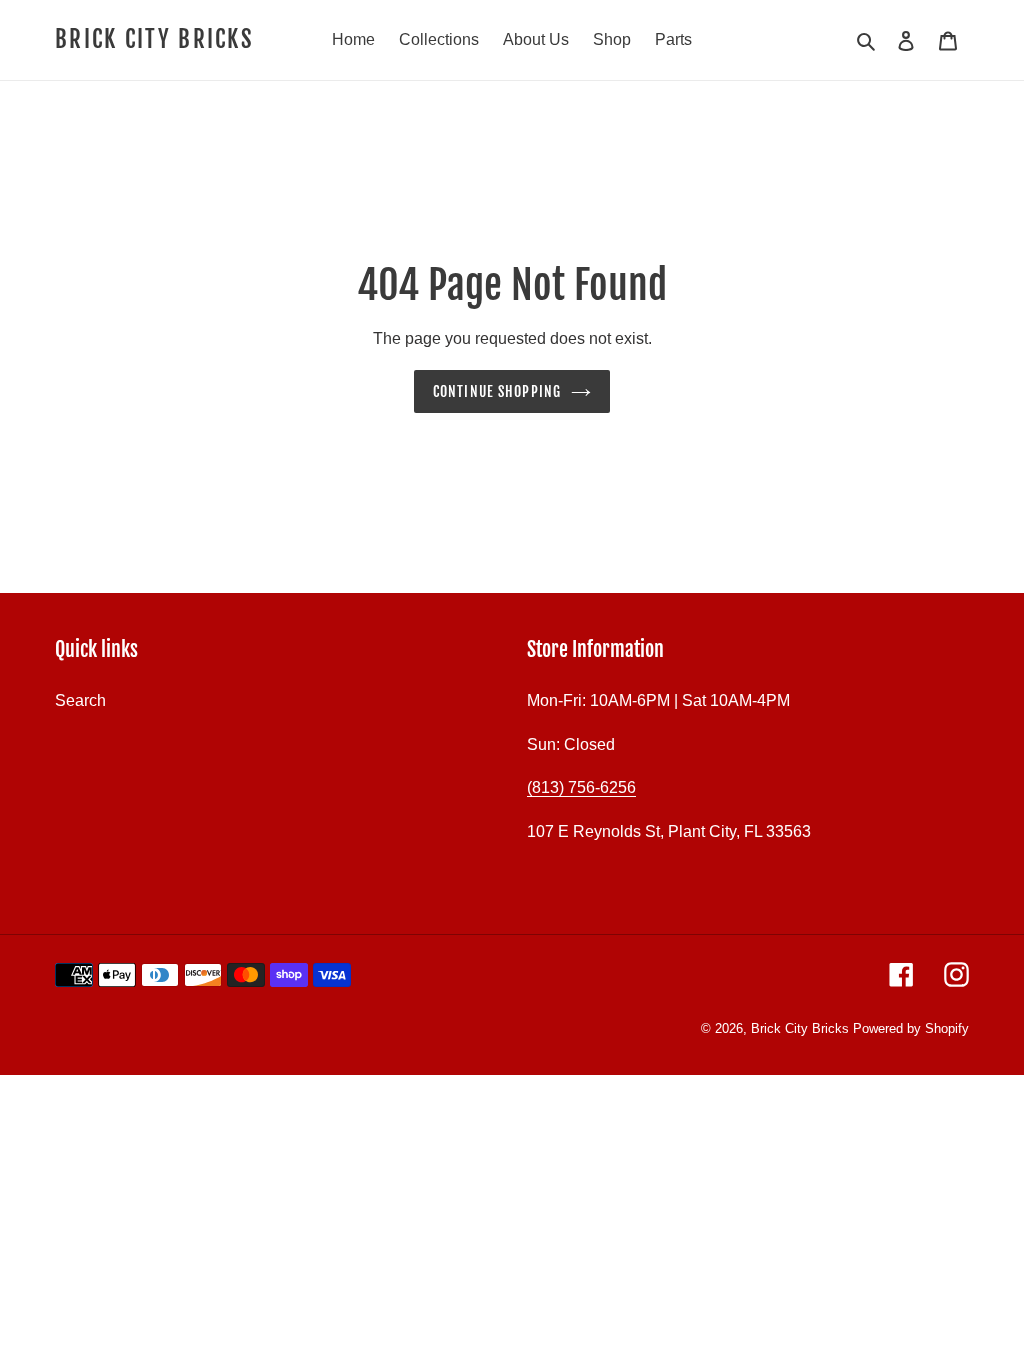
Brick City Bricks (154, 40)
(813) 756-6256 (581, 787)
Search (80, 700)
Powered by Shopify (911, 1028)
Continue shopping (497, 391)
